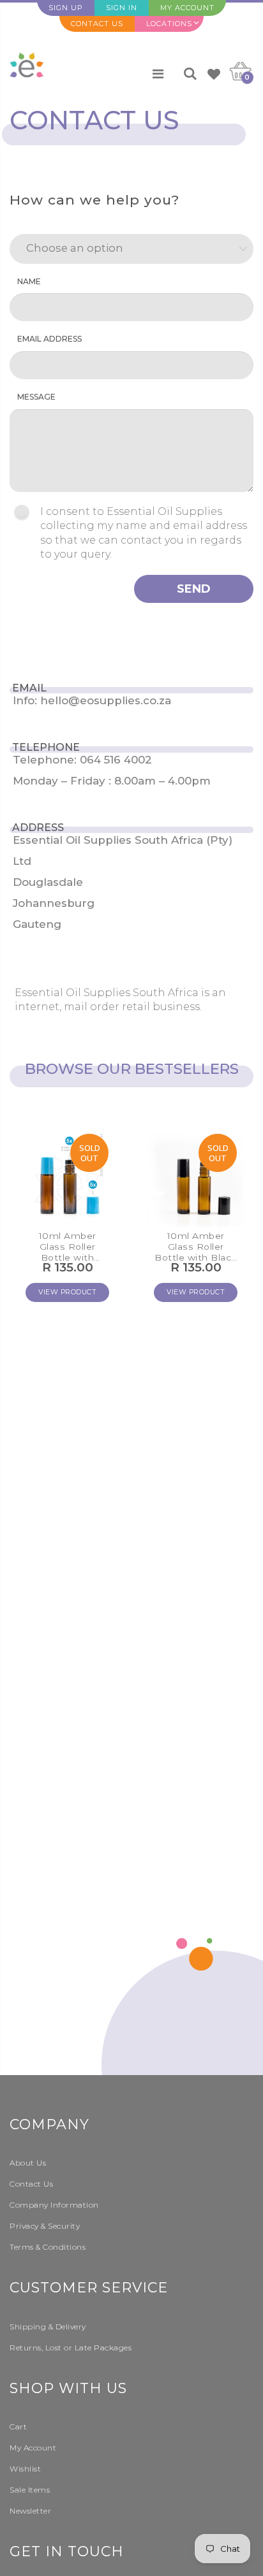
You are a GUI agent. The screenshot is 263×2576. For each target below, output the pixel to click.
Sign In (122, 8)
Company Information (54, 2205)
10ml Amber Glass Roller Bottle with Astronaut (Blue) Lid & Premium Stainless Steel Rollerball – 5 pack (68, 1247)
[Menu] (158, 74)
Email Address (49, 339)
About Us (28, 2163)
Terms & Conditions (48, 2247)
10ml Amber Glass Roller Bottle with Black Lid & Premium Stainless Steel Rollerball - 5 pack (196, 1247)
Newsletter (30, 2511)
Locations (169, 24)
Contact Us (97, 24)
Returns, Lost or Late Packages (71, 2348)
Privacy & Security (45, 2226)
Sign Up (66, 8)
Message (36, 397)
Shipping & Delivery (48, 2326)
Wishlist (25, 2469)
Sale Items (30, 2490)
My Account (187, 8)
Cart (18, 2427)
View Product (67, 1292)
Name (29, 281)
